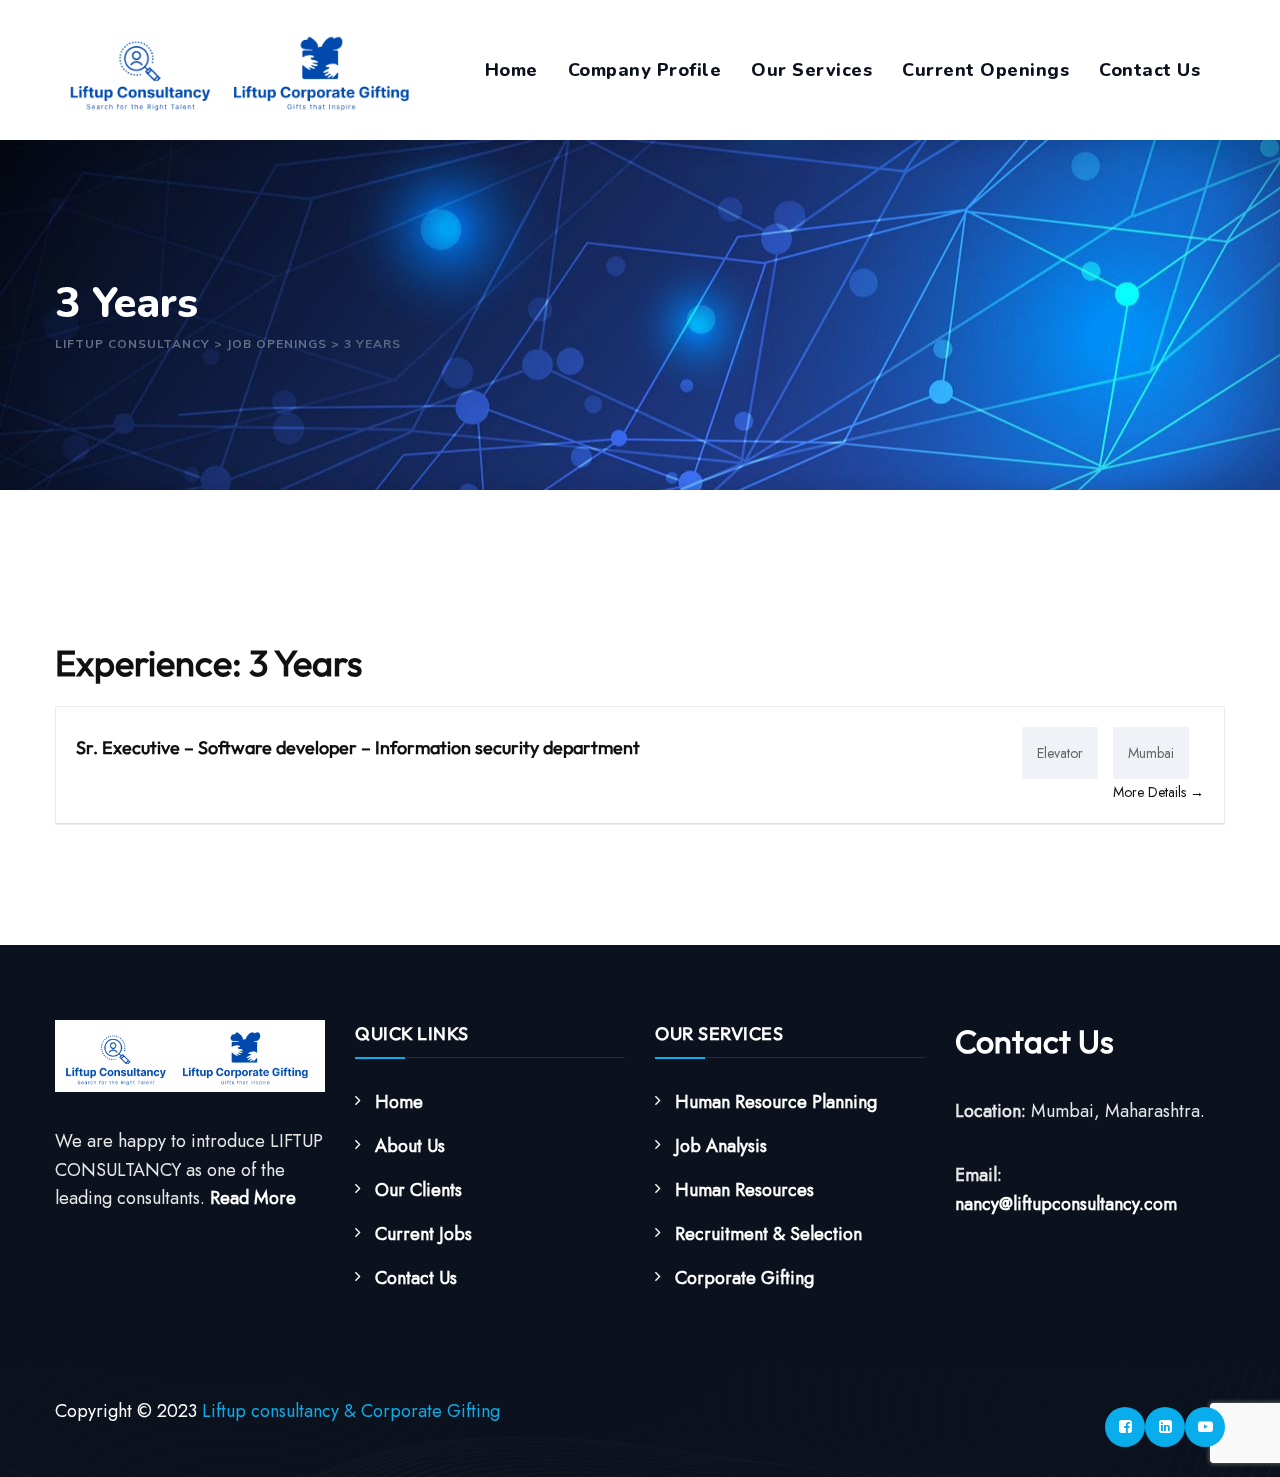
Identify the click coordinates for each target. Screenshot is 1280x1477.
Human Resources (744, 1190)
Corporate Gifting (744, 1278)
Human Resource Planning (776, 1102)
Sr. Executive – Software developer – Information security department (358, 747)
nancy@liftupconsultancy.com (1066, 1204)
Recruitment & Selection (768, 1234)
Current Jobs (423, 1234)
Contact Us (1149, 70)
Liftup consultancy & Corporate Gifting (351, 1411)
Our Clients (418, 1190)
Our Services (811, 70)
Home (511, 70)
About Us (410, 1146)
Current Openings (985, 70)
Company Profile (645, 70)
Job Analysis (721, 1146)
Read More (253, 1198)
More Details (1151, 792)
